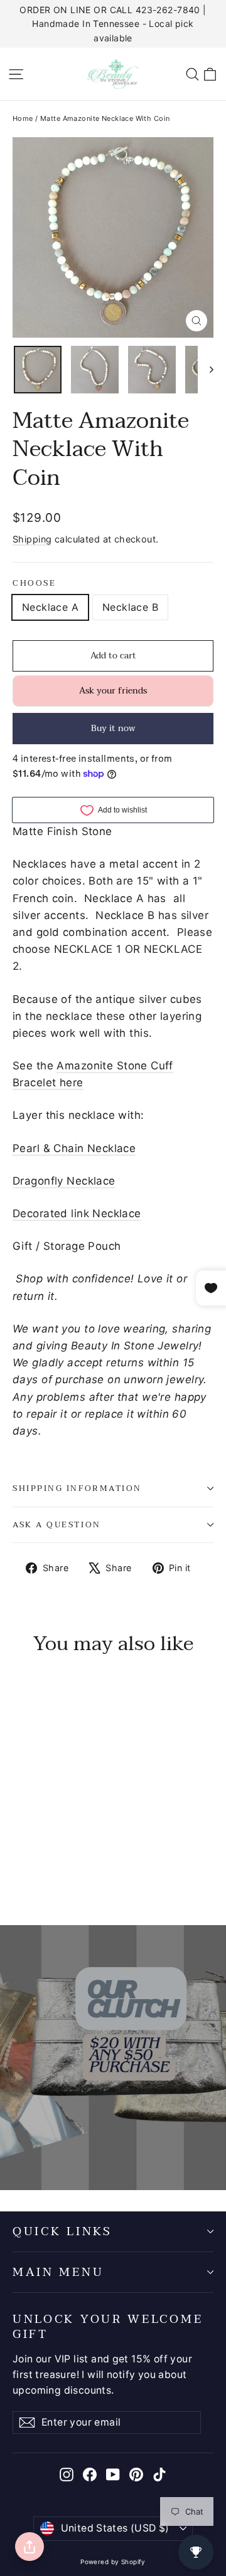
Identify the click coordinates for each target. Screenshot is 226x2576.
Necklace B (130, 607)
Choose (34, 584)
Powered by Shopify (113, 2562)
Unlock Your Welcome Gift (108, 2325)
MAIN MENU (58, 2272)
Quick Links (62, 2231)
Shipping (32, 539)
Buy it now (113, 728)
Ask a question (57, 1525)
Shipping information (77, 1488)
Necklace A (50, 607)
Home (23, 118)
